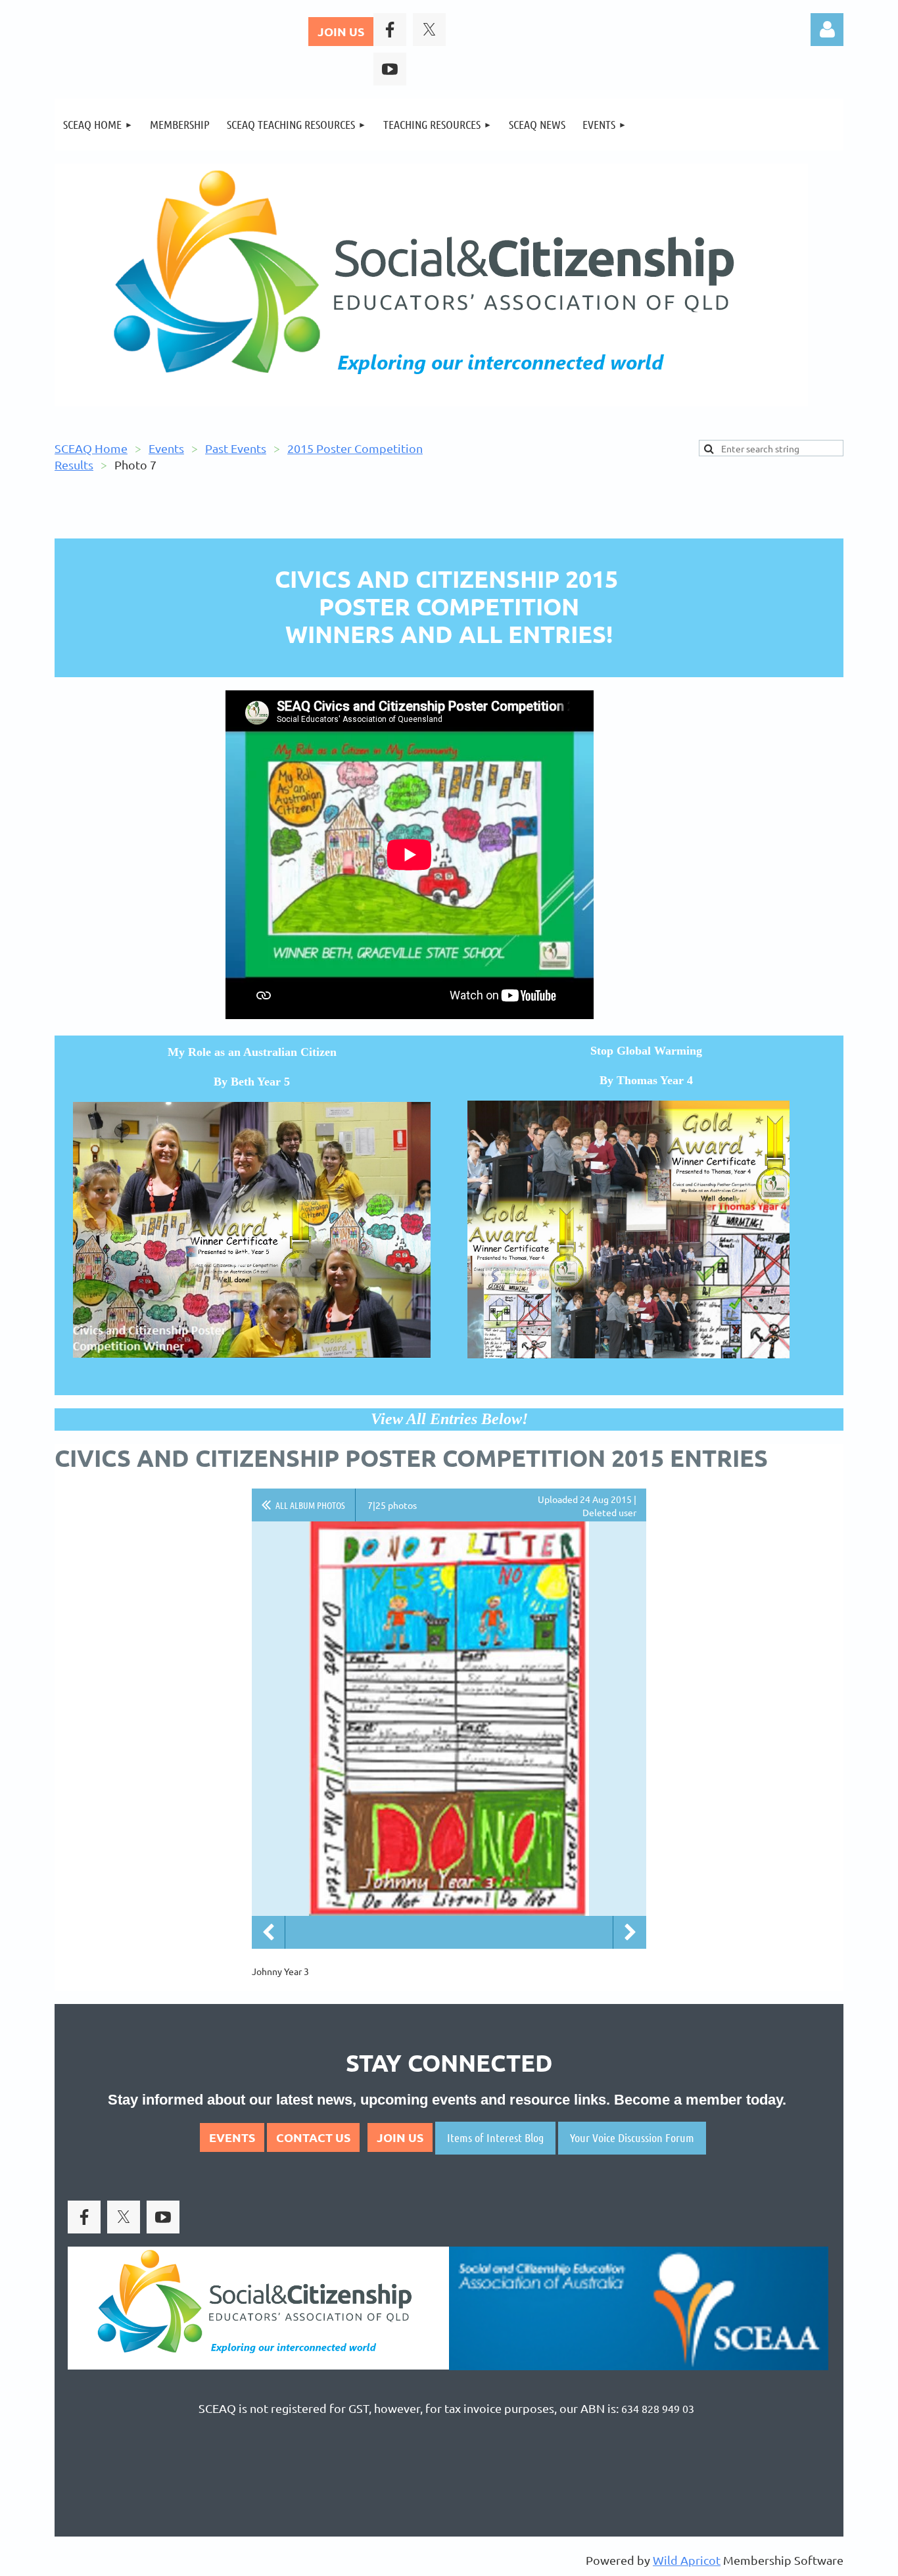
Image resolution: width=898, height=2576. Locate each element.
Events (166, 448)
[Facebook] (390, 30)
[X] (429, 30)
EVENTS (232, 2137)
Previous (268, 1932)
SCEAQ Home (91, 448)
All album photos (310, 1505)
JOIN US (341, 31)
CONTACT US (313, 2137)
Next (630, 1932)
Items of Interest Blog (495, 2137)
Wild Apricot (687, 2560)
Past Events (236, 448)
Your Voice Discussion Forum (632, 2137)
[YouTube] (390, 69)
